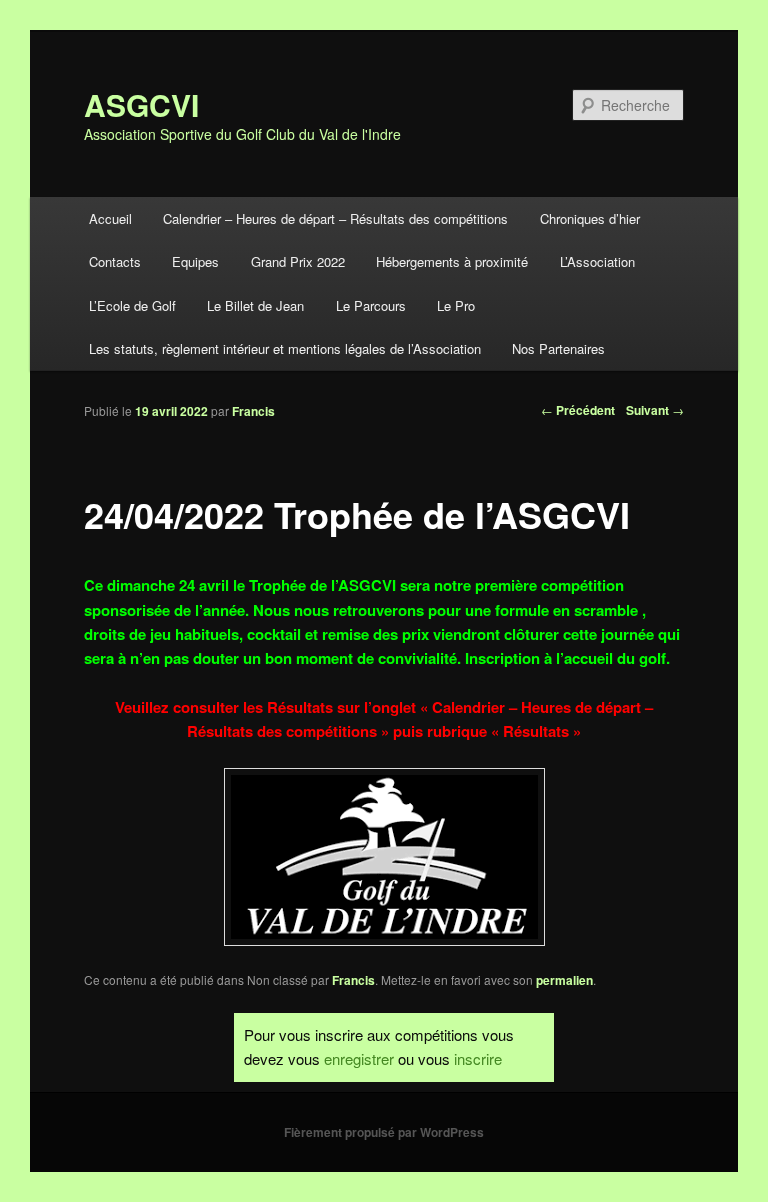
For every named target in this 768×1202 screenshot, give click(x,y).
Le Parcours (371, 305)
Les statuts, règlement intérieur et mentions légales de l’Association (285, 348)
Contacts (115, 261)
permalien (564, 980)
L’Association (597, 261)
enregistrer (359, 1058)
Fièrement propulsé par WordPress (384, 1132)
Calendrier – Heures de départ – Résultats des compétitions (335, 218)
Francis (253, 411)
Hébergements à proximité (452, 261)
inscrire (478, 1058)
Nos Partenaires (558, 348)
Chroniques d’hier (590, 218)
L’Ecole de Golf (132, 305)
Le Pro (456, 305)
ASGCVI (141, 104)
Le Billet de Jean (255, 305)
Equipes (195, 261)
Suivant (655, 410)
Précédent (578, 410)
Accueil (110, 218)
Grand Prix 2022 (298, 261)
